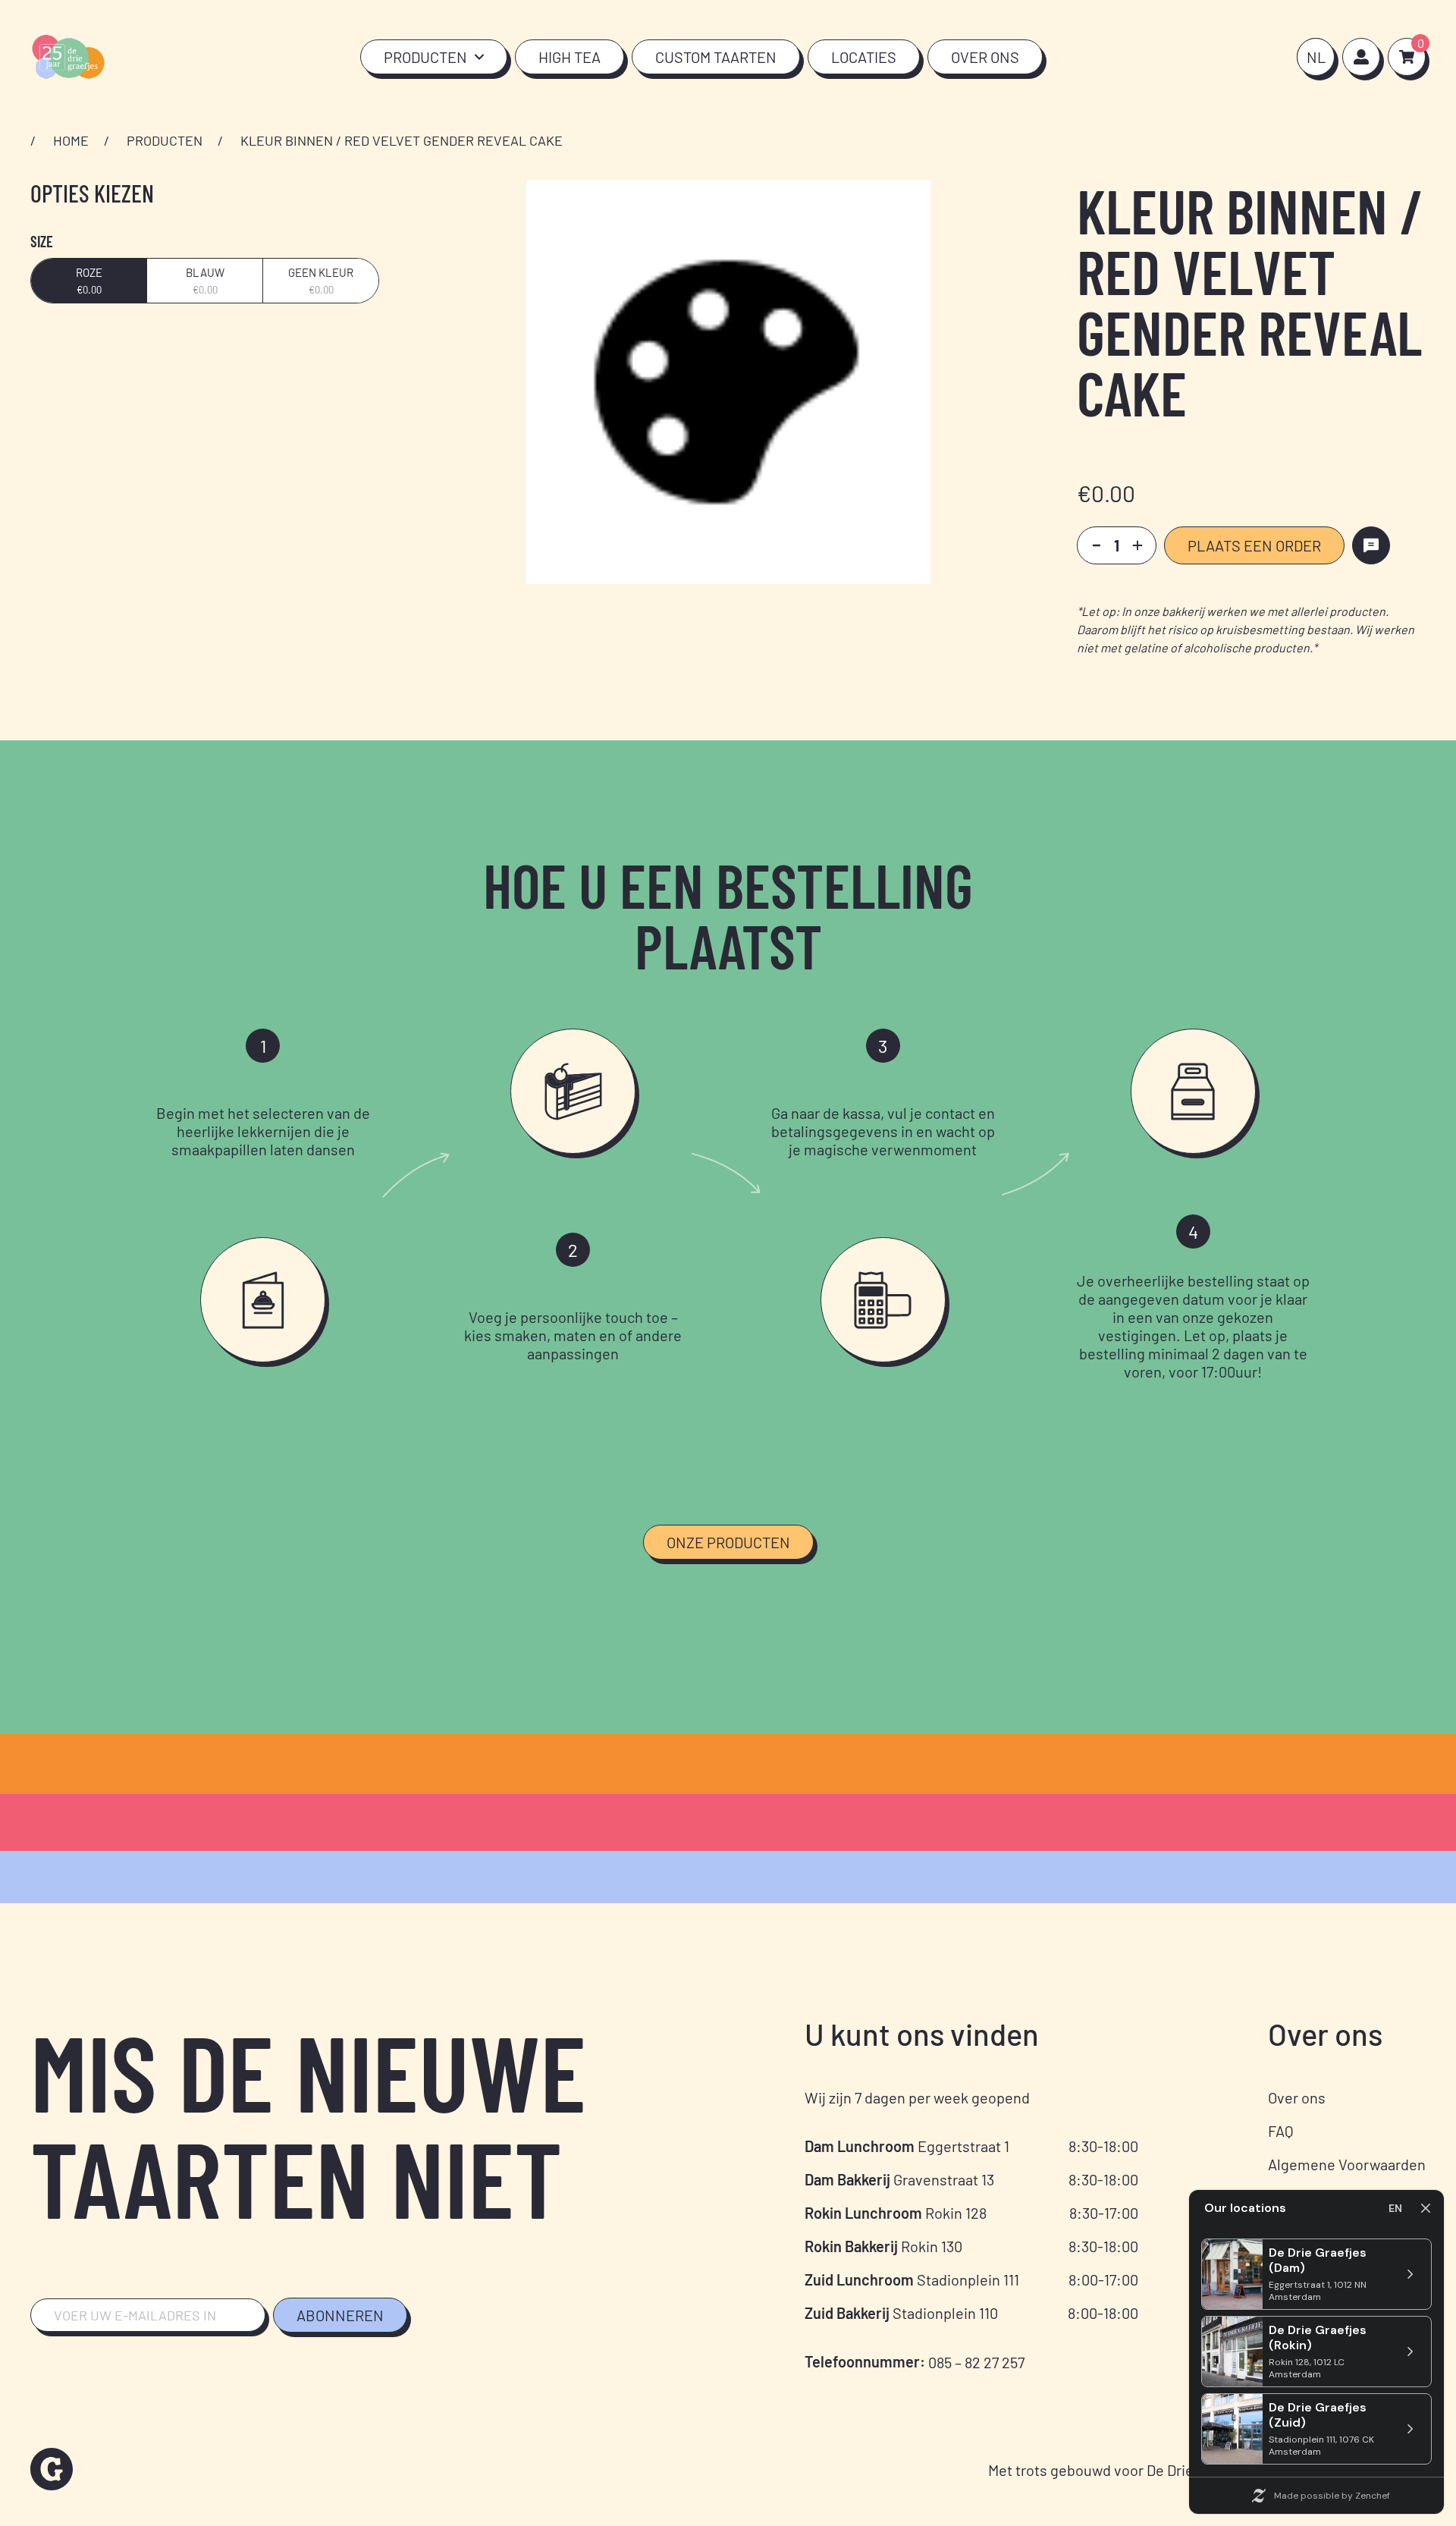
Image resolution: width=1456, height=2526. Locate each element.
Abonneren (340, 2315)
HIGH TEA (570, 57)
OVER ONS (985, 57)
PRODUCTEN (425, 57)
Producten (165, 140)
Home (71, 140)
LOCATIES (864, 57)
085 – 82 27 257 (976, 2362)
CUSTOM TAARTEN (716, 57)
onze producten (728, 1542)
